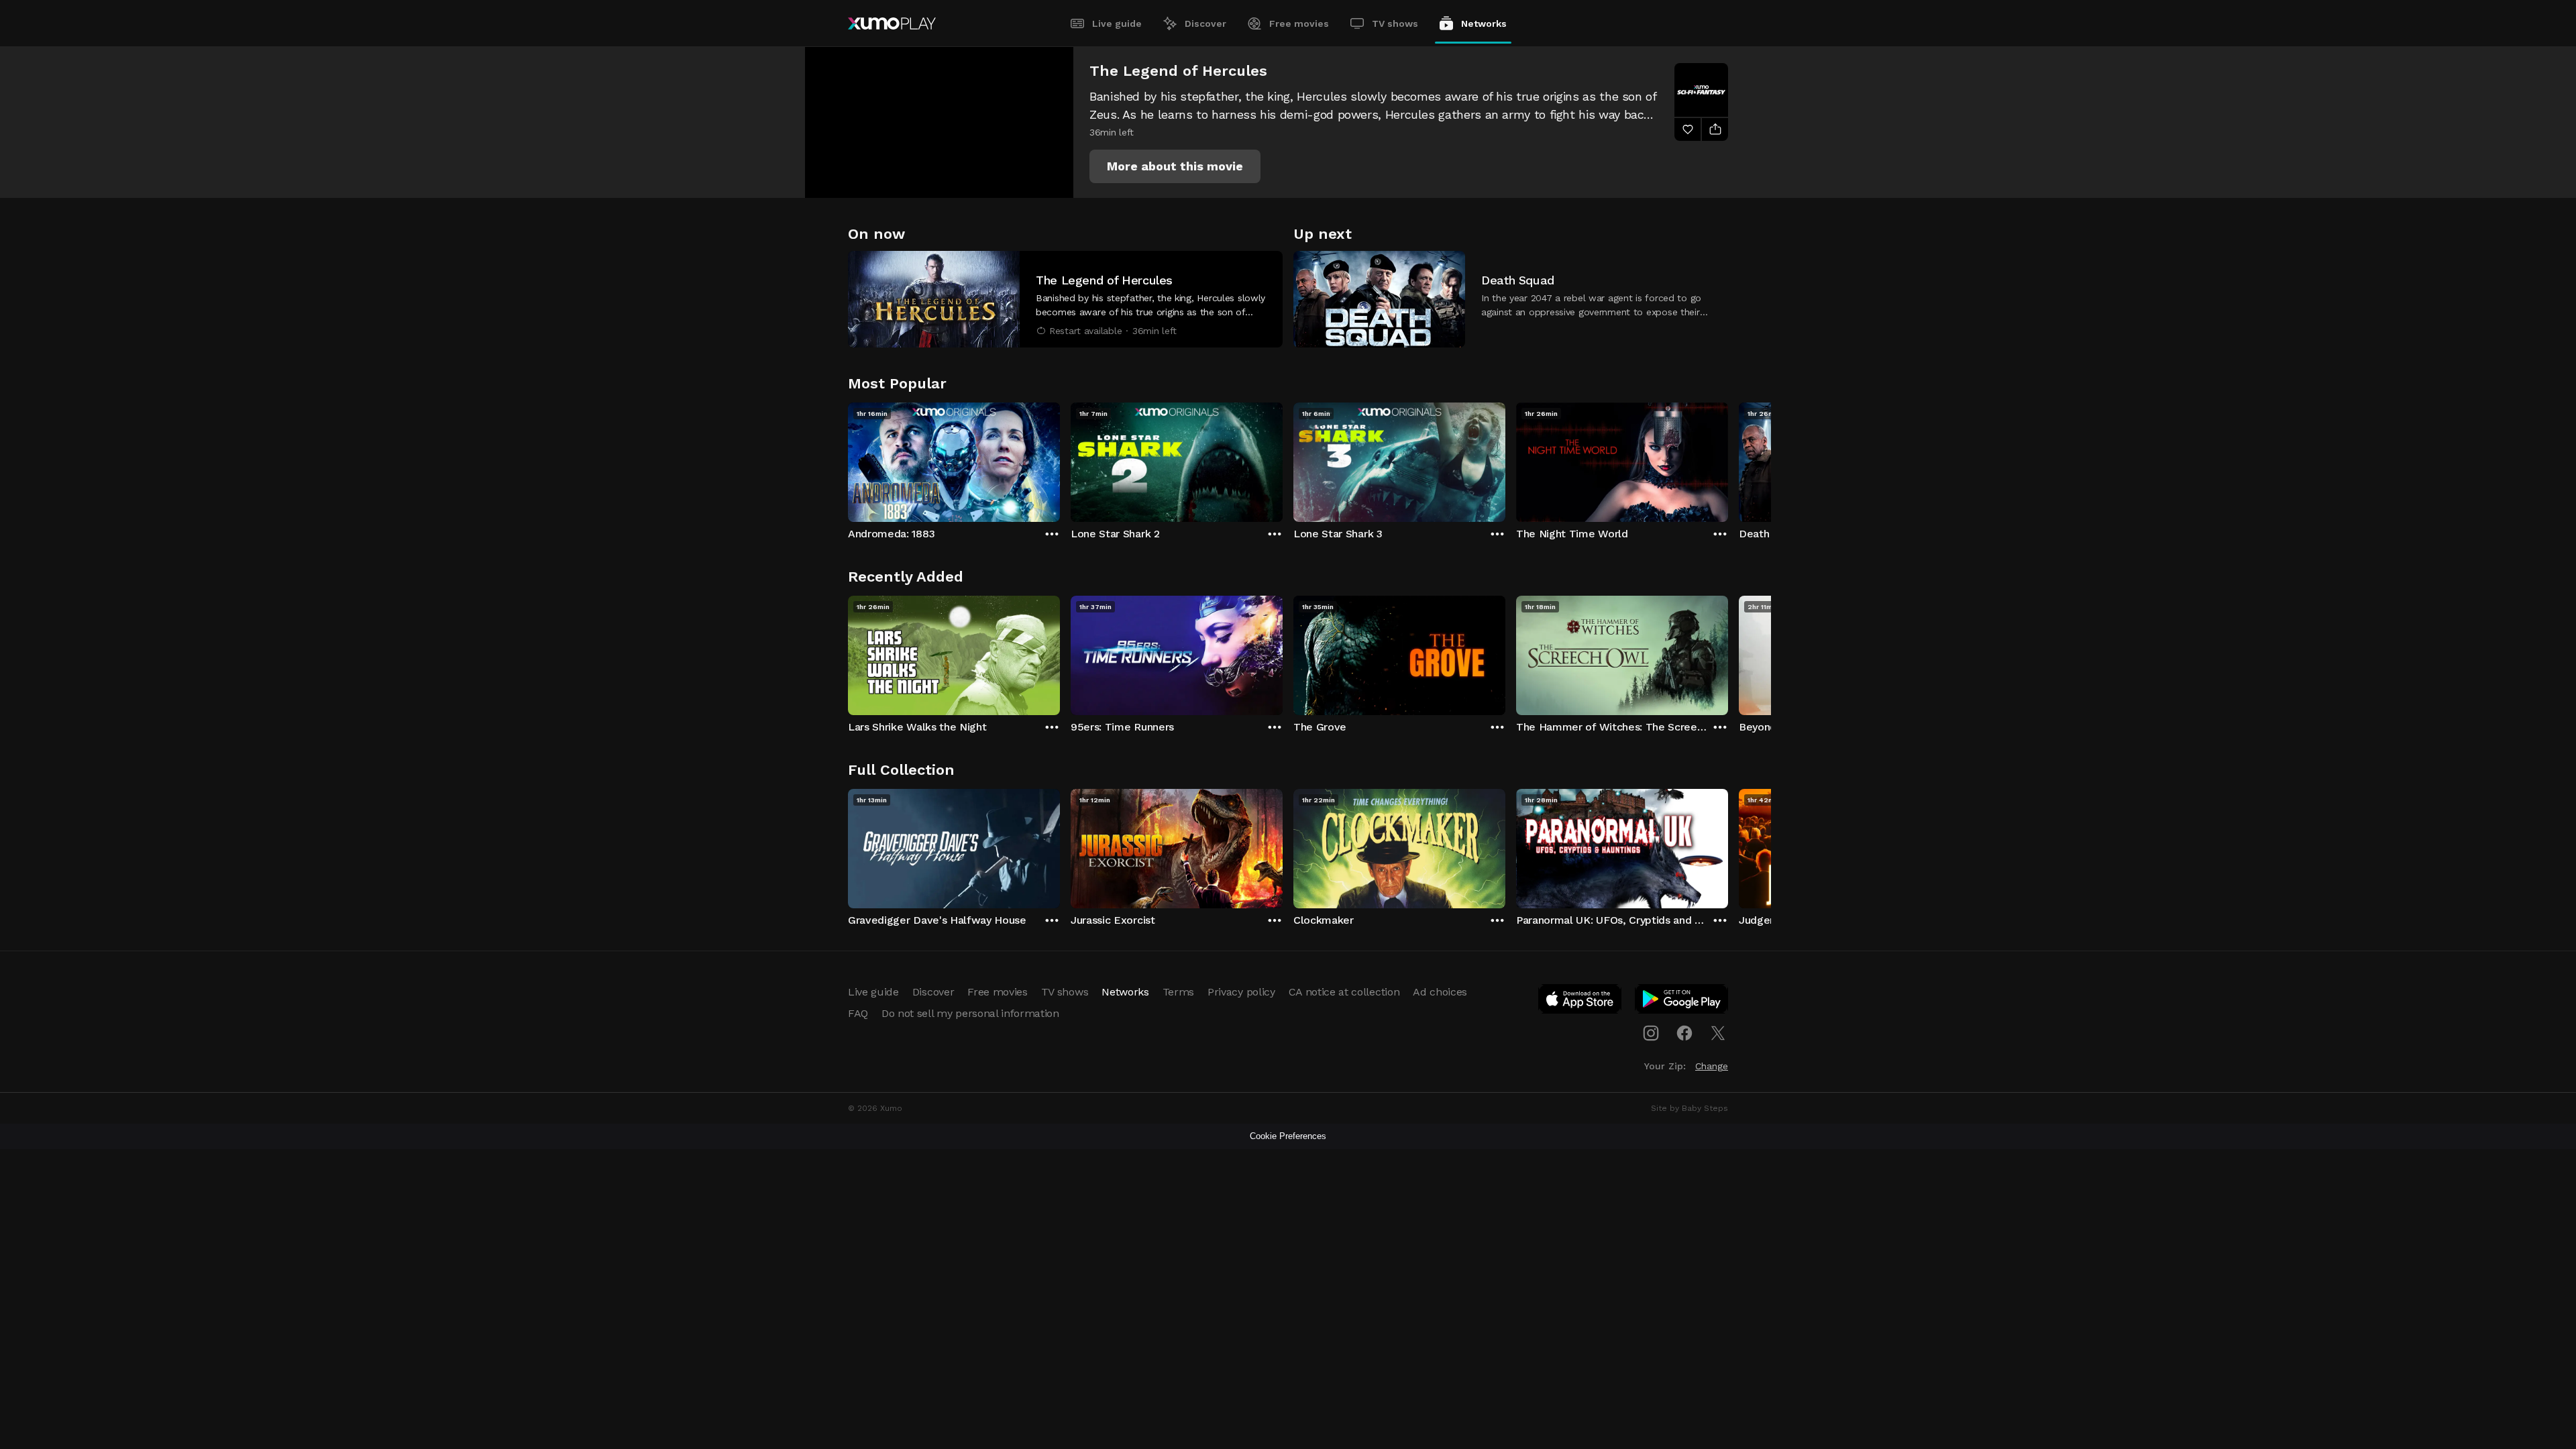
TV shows (1395, 23)
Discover (1205, 23)
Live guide (1117, 23)
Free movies (1299, 23)
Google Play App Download (1682, 1002)
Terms (1178, 992)
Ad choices (1440, 992)
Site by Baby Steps (1689, 1108)
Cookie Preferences (1288, 1136)
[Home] (892, 23)
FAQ (858, 1013)
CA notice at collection (1344, 992)
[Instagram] (1651, 1033)
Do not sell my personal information (970, 1013)
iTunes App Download (1580, 1002)
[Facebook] (1684, 1033)
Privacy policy (1241, 992)
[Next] (1728, 459)
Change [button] (1712, 1066)
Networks (1484, 23)
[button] (1175, 166)
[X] (1718, 1033)
